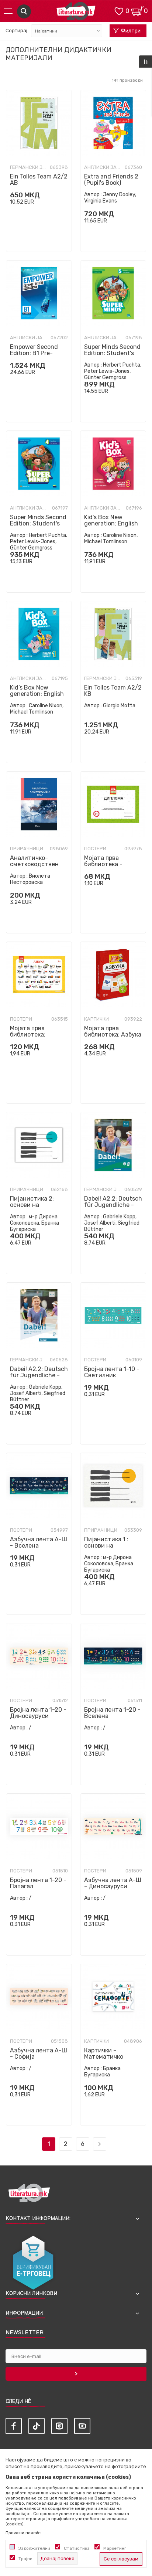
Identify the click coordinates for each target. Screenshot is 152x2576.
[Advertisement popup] (76, 106)
